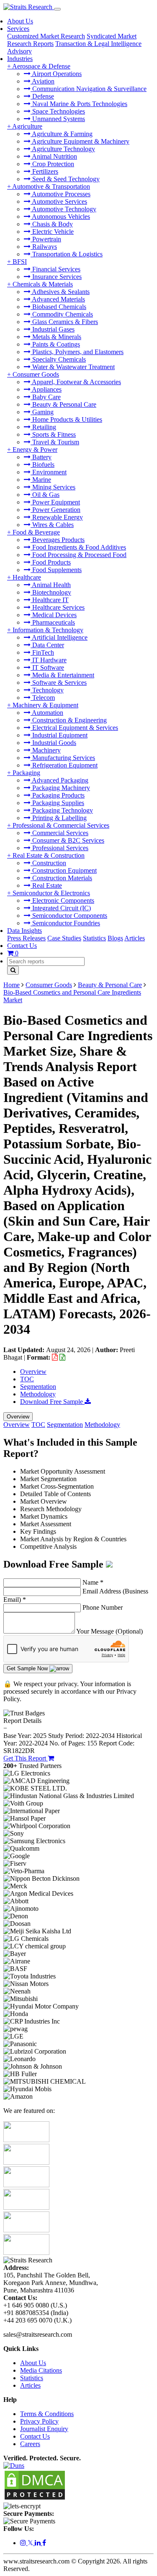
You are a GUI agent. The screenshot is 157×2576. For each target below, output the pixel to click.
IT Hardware (49, 660)
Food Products (51, 562)
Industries (20, 59)
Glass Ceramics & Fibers (64, 322)
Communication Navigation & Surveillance (89, 89)
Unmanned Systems (58, 119)
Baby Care (46, 397)
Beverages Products (58, 540)
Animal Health (51, 585)
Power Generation (55, 510)
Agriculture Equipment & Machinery (80, 141)
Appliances (46, 389)
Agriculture (27, 126)
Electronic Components (62, 900)
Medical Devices (54, 615)
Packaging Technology (62, 810)
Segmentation (38, 1387)
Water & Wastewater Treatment (73, 367)
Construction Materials (61, 878)
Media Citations (41, 2370)
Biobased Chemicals (58, 307)
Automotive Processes (60, 194)
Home (12, 985)
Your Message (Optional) (109, 1631)
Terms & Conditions (47, 2414)
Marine (41, 480)
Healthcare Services (58, 607)
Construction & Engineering (69, 720)
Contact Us (22, 946)
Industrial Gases (53, 329)
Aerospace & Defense (41, 66)
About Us (20, 21)
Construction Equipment (64, 870)
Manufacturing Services (63, 758)
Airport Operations (56, 74)
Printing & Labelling (59, 818)
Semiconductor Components (69, 916)
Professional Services (59, 848)
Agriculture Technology (63, 149)
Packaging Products (58, 795)
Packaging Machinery (60, 788)
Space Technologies (58, 111)
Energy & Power (35, 450)
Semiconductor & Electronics (51, 893)
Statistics (94, 938)
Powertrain (46, 239)
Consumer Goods (36, 374)
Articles (135, 938)
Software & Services (59, 683)
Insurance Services (56, 277)
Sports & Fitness (53, 434)
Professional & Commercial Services (61, 825)
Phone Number (103, 1607)
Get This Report (26, 1758)
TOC (27, 1379)
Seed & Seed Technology (65, 179)
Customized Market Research (46, 36)
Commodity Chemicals (62, 314)
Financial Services (55, 269)
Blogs (115, 938)
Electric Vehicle (52, 232)
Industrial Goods (53, 743)
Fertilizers (44, 171)
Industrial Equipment (59, 735)
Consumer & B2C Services (67, 840)
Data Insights (24, 931)
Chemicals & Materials (43, 284)
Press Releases (26, 938)
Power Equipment (55, 502)
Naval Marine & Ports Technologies (79, 104)
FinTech (42, 652)
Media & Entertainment (62, 675)
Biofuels (42, 465)
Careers (30, 2444)
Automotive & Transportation (51, 186)
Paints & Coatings (55, 344)
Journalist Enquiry (44, 2429)
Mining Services (53, 487)
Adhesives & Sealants (60, 292)
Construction (48, 863)
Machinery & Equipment (45, 705)
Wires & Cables (52, 525)
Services (18, 29)
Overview (33, 1372)
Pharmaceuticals (53, 622)
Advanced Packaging (59, 780)
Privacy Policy (39, 2421)
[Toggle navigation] (57, 9)
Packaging (26, 773)
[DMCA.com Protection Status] (35, 2499)
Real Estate (46, 885)
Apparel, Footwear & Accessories (76, 382)
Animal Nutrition (54, 156)
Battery (41, 457)
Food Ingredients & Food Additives (78, 547)
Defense (42, 96)
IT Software (47, 667)
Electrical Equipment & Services (74, 728)
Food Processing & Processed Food (78, 555)
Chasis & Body (52, 224)
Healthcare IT (50, 600)
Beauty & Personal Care (63, 404)
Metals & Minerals (56, 337)
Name (93, 1582)
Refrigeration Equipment (64, 765)
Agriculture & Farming (62, 134)
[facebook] (44, 2543)
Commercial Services (59, 833)
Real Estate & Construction (49, 855)
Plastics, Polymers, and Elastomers (77, 352)
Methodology (38, 1394)
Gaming (42, 412)
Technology (47, 690)
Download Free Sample (52, 1402)
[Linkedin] (39, 2543)
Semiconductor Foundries (65, 923)
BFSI (20, 262)
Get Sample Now (28, 1668)
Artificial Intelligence (59, 637)
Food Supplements (56, 570)
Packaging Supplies (57, 803)
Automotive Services (59, 201)
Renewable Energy (57, 517)
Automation (47, 713)
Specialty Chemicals (58, 359)
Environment (49, 472)
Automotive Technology (63, 209)
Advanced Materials (58, 299)
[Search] (13, 970)
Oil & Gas (45, 495)
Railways (44, 247)
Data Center (47, 645)
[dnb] (14, 2466)
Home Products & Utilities (66, 419)
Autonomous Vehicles (60, 217)
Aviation (42, 81)
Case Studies (64, 938)
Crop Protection (52, 164)
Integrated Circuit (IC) (61, 908)
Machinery (46, 750)
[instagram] (24, 2543)
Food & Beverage (36, 532)
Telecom (43, 698)
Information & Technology (48, 630)
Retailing (43, 427)
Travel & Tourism (55, 442)
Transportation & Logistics (67, 254)
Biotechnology (51, 592)
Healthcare (27, 577)
